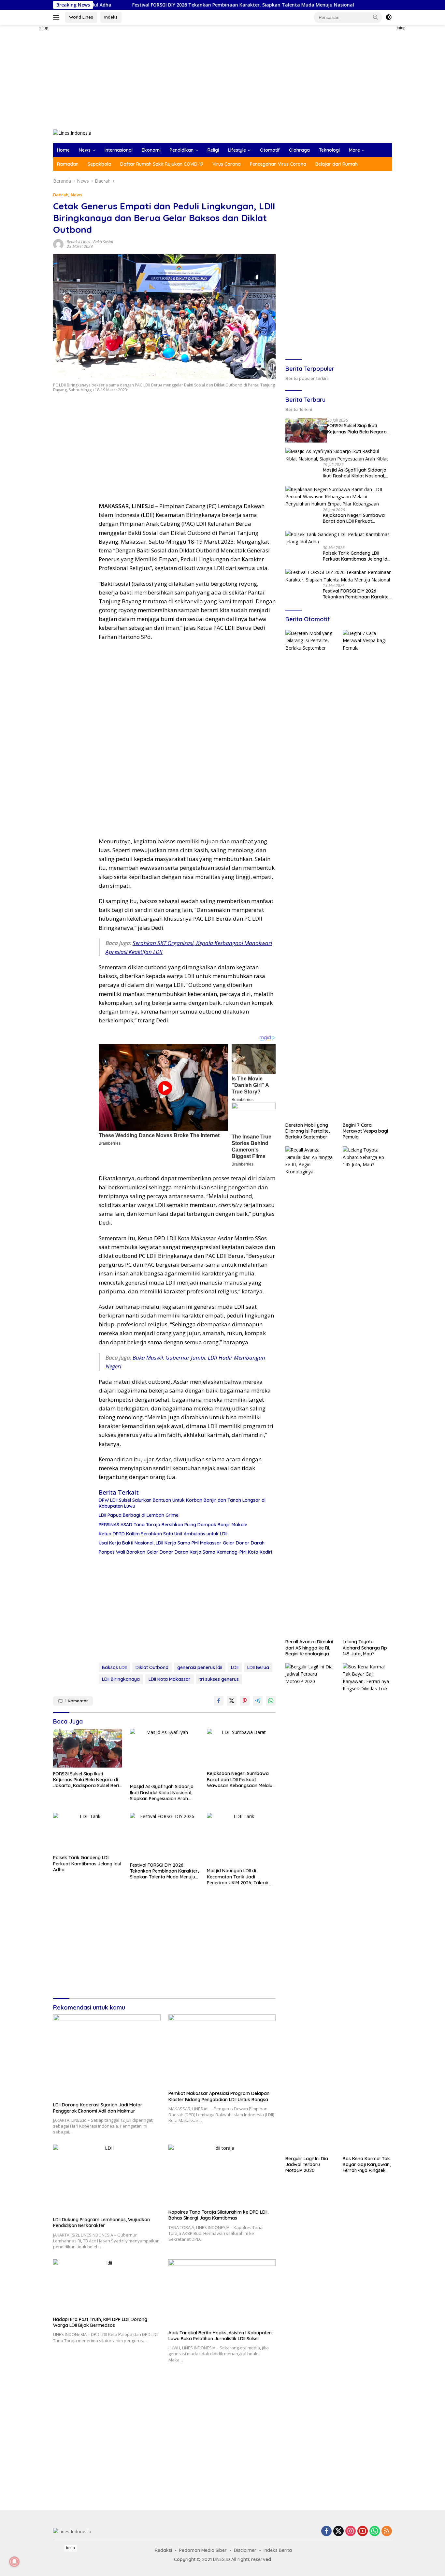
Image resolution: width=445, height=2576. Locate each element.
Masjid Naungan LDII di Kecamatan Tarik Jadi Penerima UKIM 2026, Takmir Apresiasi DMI (238, 1877)
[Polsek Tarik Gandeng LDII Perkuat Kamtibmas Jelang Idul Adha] (88, 1832)
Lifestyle (237, 150)
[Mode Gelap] (389, 17)
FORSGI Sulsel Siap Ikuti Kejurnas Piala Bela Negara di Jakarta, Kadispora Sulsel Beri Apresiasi (86, 1780)
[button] (376, 17)
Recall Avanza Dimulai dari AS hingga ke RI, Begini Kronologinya (309, 1648)
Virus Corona (227, 164)
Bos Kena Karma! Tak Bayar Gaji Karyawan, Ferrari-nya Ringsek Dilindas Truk (367, 2165)
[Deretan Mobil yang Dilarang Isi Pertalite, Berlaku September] (310, 874)
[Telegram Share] (258, 1701)
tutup (44, 28)
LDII (235, 1667)
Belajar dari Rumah (337, 164)
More (354, 150)
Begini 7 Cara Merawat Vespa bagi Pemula (365, 1131)
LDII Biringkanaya (121, 1679)
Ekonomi (151, 150)
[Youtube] (363, 2531)
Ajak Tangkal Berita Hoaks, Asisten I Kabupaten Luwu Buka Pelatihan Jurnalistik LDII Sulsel (220, 2336)
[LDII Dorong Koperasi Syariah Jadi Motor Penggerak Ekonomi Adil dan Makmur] (107, 2056)
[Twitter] (338, 2531)
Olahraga (299, 150)
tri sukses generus (219, 1679)
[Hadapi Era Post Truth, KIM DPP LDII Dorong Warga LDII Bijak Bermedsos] (107, 2286)
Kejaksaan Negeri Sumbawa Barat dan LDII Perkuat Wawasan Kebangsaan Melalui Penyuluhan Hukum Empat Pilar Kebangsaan (241, 1779)
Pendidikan (182, 150)
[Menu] (57, 17)
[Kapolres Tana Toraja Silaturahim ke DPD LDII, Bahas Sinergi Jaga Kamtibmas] (222, 2175)
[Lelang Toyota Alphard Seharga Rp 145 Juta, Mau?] (367, 1391)
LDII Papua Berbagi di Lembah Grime (139, 1515)
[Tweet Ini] (232, 1701)
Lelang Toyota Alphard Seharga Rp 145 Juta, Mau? (365, 1648)
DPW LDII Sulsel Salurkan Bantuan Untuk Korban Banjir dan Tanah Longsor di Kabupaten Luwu (182, 1503)
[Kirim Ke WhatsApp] (271, 1701)
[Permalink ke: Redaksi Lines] (58, 244)
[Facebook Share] (219, 1701)
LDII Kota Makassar (170, 1679)
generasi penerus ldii (200, 1667)
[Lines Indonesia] (72, 133)
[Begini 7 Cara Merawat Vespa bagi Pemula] (367, 874)
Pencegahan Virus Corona (278, 164)
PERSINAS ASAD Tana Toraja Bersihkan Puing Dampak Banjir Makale (173, 1525)
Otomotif (270, 150)
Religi (213, 150)
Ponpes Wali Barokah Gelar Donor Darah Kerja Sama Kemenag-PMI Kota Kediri (185, 1552)
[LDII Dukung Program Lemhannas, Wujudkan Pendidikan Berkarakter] (107, 2179)
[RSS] (387, 2531)
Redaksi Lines (78, 242)
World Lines (81, 17)
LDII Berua (258, 1667)
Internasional (119, 150)
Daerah (61, 195)
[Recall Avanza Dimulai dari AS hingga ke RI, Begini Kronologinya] (310, 1391)
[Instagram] (351, 2531)
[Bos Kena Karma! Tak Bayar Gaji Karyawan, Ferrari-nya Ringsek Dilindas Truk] (367, 1908)
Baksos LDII (114, 1667)
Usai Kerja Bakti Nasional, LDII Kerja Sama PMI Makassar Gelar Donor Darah (182, 1543)
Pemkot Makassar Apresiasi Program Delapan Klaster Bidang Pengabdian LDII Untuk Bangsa (219, 2096)
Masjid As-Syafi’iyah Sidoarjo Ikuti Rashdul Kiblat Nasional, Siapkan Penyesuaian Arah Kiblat (162, 1793)
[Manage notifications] (14, 2562)
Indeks (111, 17)
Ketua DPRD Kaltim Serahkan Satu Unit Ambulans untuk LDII (163, 1534)
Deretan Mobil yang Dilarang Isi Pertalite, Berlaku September (308, 1131)
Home (63, 150)
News (85, 150)
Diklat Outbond (152, 1667)
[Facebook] (326, 2531)
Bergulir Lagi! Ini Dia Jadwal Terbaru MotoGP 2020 (307, 2164)
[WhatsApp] (375, 2531)
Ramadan (68, 164)
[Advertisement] (30, 123)
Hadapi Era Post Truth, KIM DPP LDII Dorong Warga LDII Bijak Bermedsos (100, 2322)
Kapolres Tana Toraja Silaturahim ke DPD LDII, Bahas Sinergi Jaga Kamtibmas (218, 2215)
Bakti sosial (103, 242)
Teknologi (329, 150)
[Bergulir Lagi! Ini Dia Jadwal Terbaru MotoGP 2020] (310, 1908)
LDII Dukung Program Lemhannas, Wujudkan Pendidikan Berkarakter (101, 2222)
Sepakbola (99, 164)
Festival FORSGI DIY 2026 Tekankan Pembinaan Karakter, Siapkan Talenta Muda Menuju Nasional (149, 5)
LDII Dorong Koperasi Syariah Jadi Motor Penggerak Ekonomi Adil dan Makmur (98, 2108)
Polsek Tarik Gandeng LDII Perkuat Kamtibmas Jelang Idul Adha (87, 1863)
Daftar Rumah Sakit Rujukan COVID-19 (162, 164)
